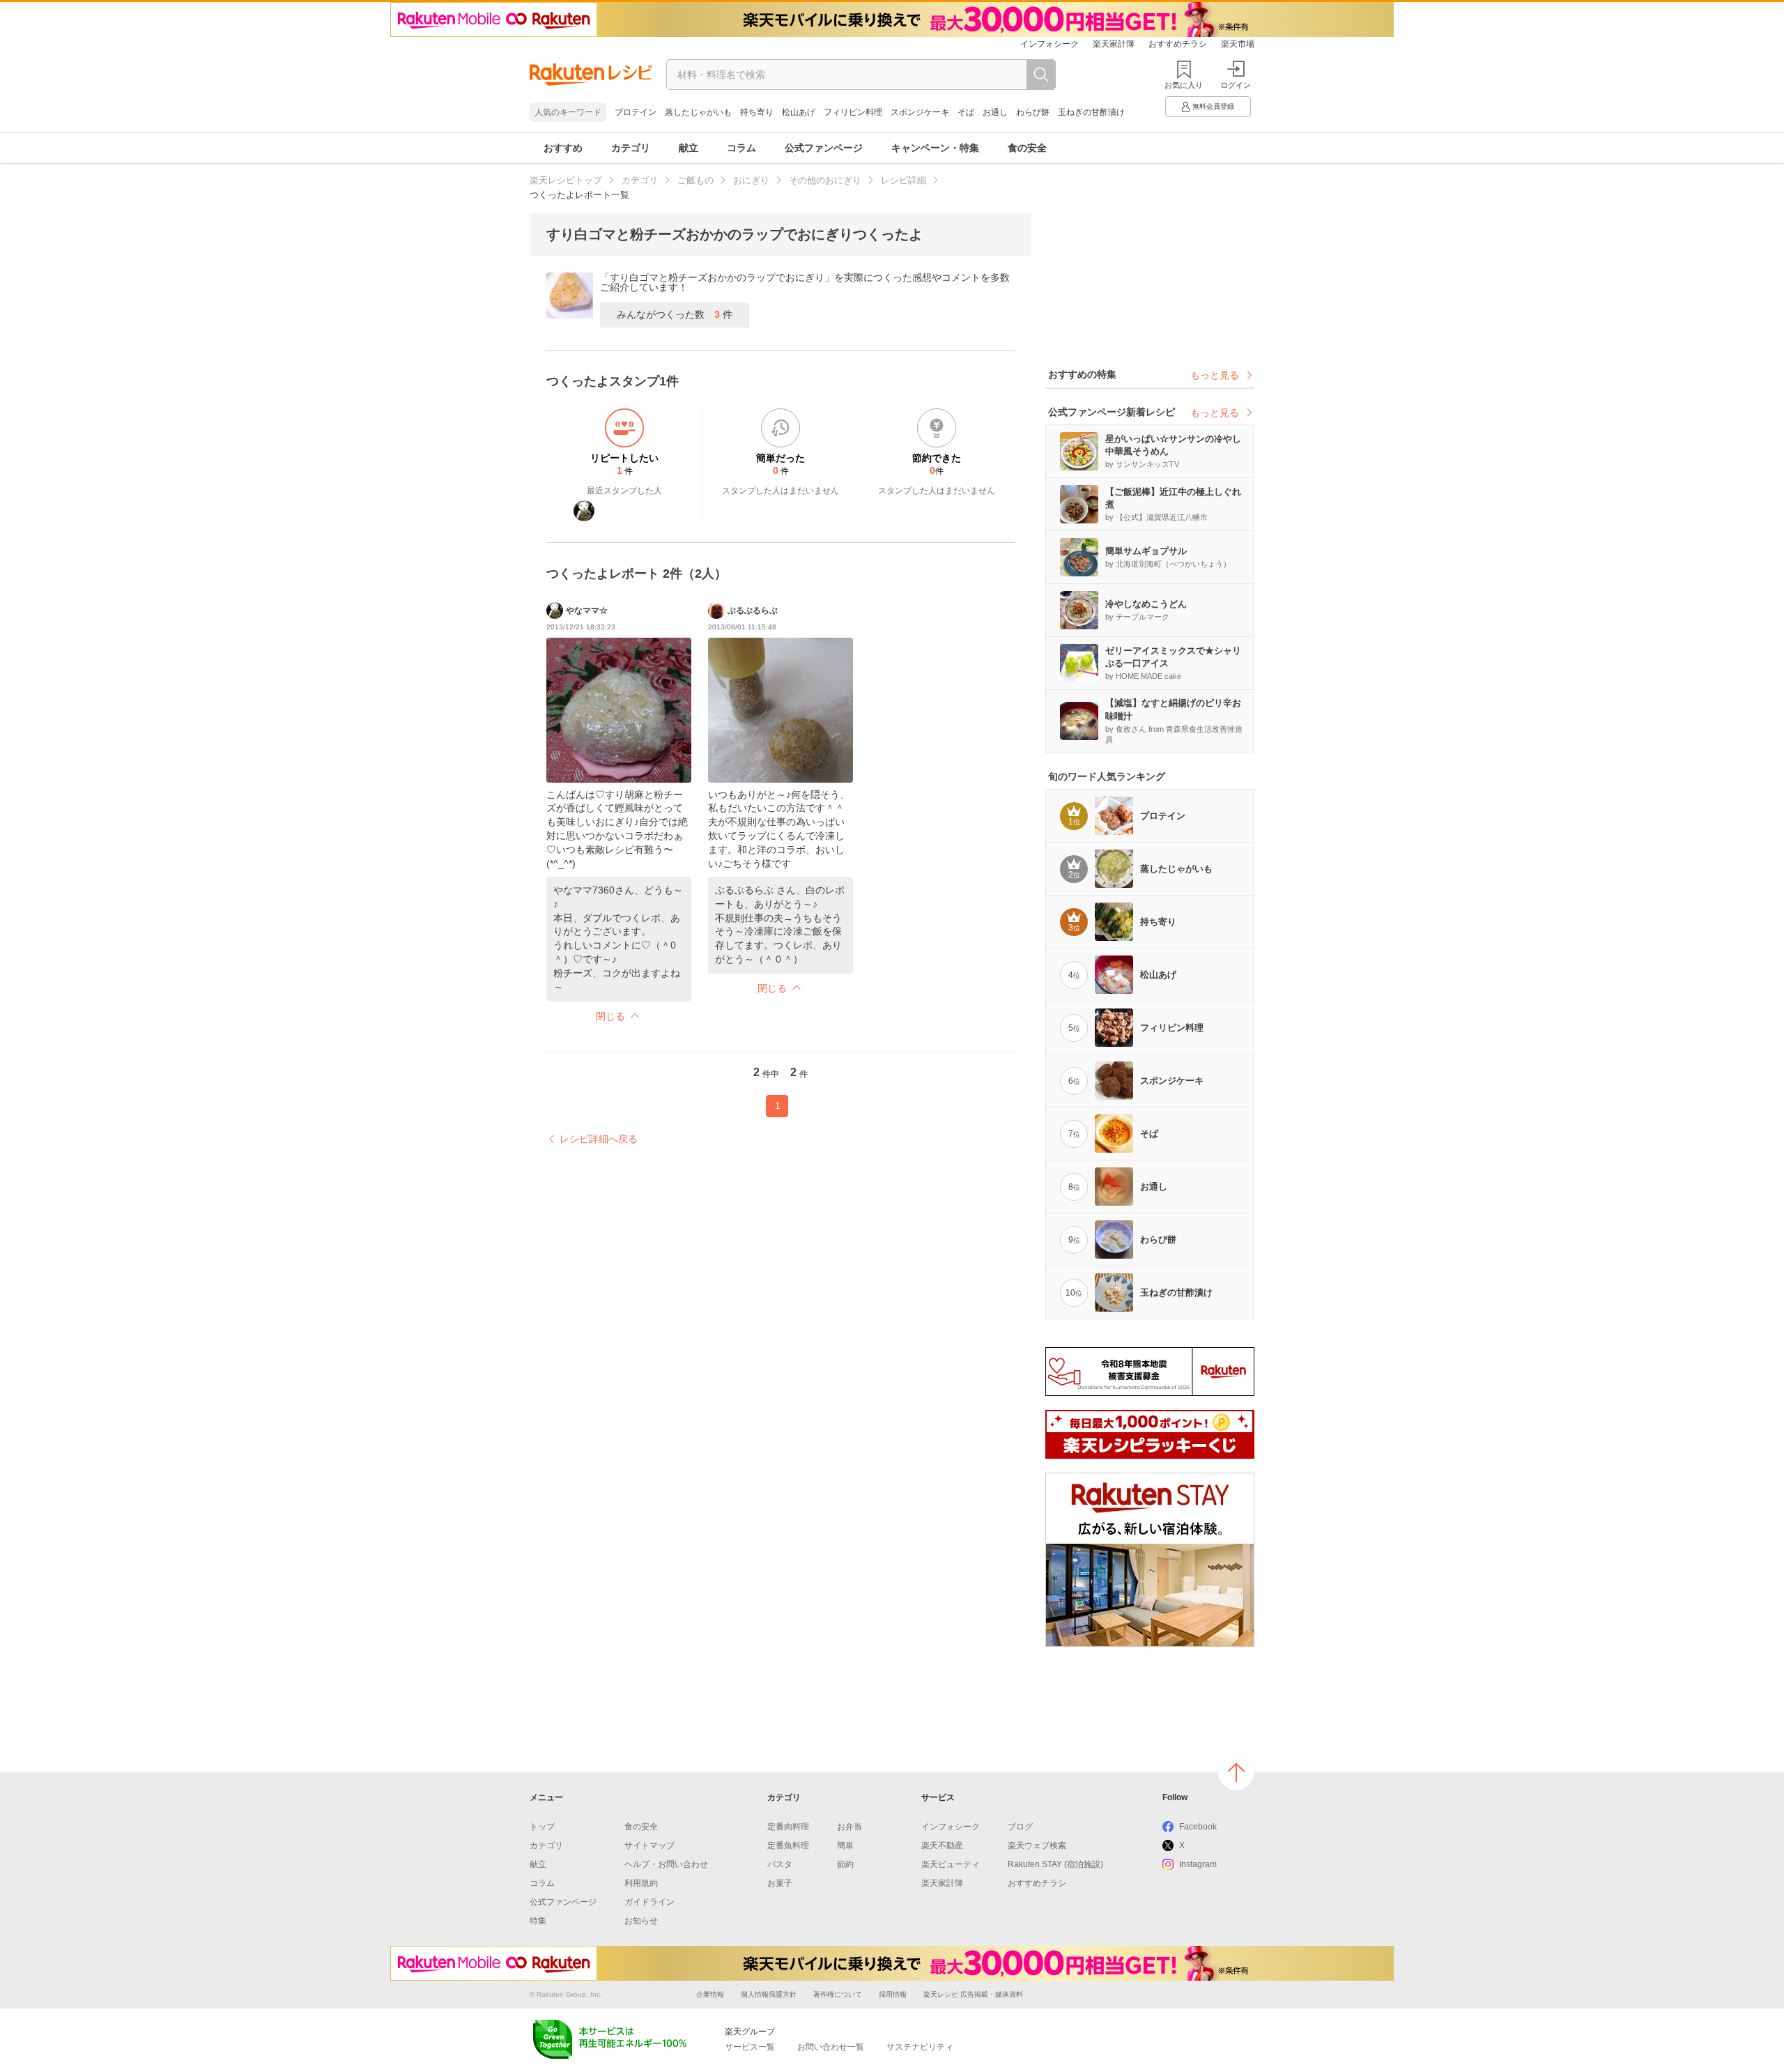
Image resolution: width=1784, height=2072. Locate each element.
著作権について (838, 1994)
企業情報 (710, 1994)
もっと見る (1215, 375)
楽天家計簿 (1114, 44)
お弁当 (849, 1827)
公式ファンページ (824, 148)
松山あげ (799, 112)
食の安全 (1027, 148)
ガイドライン (649, 1902)
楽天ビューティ (951, 1864)
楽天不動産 (942, 1845)
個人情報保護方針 (769, 1994)
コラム (741, 148)
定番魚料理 (788, 1845)
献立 (689, 148)
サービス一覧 (750, 2047)
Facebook (1198, 1827)
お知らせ (641, 1921)
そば (966, 112)
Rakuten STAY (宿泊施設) (1055, 1864)
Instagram (1198, 1864)
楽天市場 (1238, 44)
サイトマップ (649, 1845)
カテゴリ (631, 148)
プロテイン (636, 112)
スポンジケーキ (920, 112)
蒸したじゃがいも (698, 112)
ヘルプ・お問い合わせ (666, 1864)
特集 (538, 1921)
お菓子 (780, 1883)
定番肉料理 (788, 1827)
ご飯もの (695, 180)
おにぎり (751, 180)
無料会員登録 (1213, 106)
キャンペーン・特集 (935, 148)
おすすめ (563, 148)
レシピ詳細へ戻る (599, 1139)
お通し (995, 112)
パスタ (780, 1864)
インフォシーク (1049, 44)
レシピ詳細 (903, 180)
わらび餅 (1033, 112)
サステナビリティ (920, 2047)
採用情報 (893, 1994)
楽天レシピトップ (566, 180)
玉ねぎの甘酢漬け (1091, 112)
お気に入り (1184, 85)
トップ (542, 1827)
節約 (845, 1864)
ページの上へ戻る (1236, 1772)
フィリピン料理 (853, 112)
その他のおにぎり (825, 180)
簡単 (845, 1845)
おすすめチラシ (1178, 44)
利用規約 (641, 1883)
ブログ (1020, 1827)
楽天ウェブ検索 (1037, 1845)
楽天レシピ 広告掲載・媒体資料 (973, 1994)
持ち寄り (757, 112)
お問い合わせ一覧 (831, 2047)
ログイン (1236, 85)
